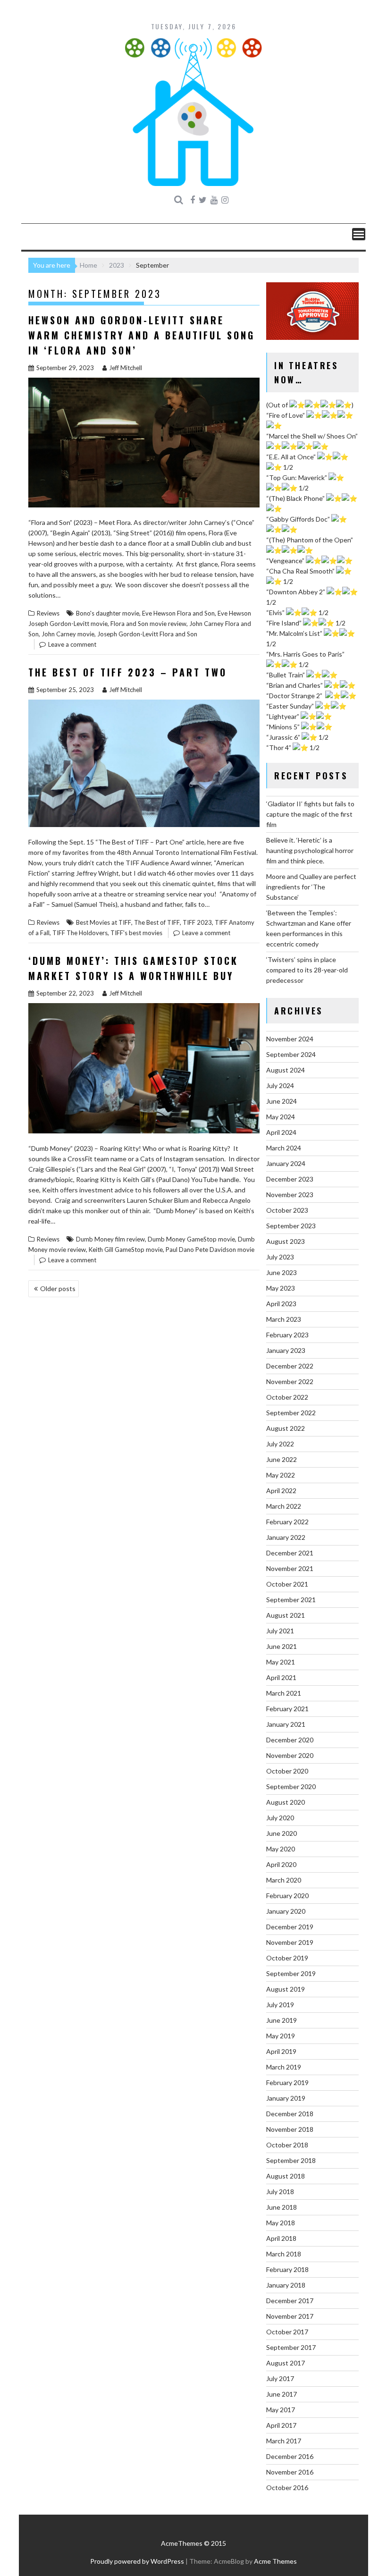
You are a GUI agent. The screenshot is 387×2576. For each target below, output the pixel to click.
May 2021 (281, 1662)
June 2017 (282, 2394)
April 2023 (281, 1304)
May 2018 (281, 2223)
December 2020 (290, 1740)
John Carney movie (68, 634)
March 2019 (284, 2067)
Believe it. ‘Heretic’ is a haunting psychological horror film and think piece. (310, 850)
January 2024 (286, 1163)
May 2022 (281, 1475)
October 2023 (287, 1210)
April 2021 (281, 1677)
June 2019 (282, 2020)
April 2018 (281, 2238)
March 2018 (284, 2254)
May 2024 (281, 1117)
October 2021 (287, 1584)
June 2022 (282, 1459)
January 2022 (286, 1537)
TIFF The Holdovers (80, 933)
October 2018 (287, 2145)
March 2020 (284, 1880)
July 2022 (280, 1444)
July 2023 (280, 1257)
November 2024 (290, 1039)
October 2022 (287, 1397)
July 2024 (280, 1085)
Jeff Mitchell (126, 368)
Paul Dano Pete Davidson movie (210, 1250)
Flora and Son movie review (148, 624)
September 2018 (291, 2160)
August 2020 (286, 1802)
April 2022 (281, 1491)
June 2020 (282, 1833)
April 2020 (281, 1864)
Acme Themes (275, 2561)
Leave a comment (72, 644)
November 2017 (290, 2316)
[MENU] (359, 234)
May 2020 (281, 1849)
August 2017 (286, 2363)
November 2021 (290, 1568)
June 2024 (282, 1101)
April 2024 (281, 1132)
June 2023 (282, 1272)
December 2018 (290, 2114)
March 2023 (284, 1319)
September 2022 (291, 1413)
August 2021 (286, 1615)
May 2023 (281, 1288)
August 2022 (286, 1428)
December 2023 (290, 1179)
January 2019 (286, 2098)
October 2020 (287, 1771)
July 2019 (280, 2005)
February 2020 (287, 1896)
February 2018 (287, 2269)
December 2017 (290, 2301)
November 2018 (290, 2129)
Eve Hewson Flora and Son (178, 613)
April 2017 (281, 2425)
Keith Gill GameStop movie (126, 1250)
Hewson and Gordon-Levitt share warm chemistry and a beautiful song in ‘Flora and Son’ (142, 335)
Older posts (58, 1288)
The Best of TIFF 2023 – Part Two (128, 672)
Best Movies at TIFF (104, 922)
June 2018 (282, 2207)
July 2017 (280, 2378)
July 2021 (280, 1631)
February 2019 (287, 2082)
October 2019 (287, 1958)
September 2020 (291, 1786)
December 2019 (290, 1927)
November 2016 (290, 2472)
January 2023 (286, 1350)
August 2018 (286, 2176)
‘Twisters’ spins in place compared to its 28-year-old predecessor (307, 970)
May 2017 (281, 2410)
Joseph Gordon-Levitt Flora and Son (147, 634)
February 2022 (287, 1522)
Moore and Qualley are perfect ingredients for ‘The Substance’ (311, 887)
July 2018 (280, 2192)
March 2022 (284, 1506)
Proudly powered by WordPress (137, 2561)
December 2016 (290, 2456)
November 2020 (290, 1755)
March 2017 (284, 2441)
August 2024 (286, 1070)
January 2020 (286, 1911)
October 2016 (287, 2487)
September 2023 (291, 1226)
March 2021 (284, 1693)
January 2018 (286, 2285)
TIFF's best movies (136, 933)
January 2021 (286, 1724)
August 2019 (286, 1989)
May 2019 (281, 2036)
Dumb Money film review (110, 1239)
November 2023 (290, 1195)
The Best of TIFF (157, 922)
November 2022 (290, 1381)
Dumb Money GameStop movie (191, 1239)
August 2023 (286, 1241)
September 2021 (291, 1600)
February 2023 (287, 1335)
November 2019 (290, 1942)
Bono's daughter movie (108, 613)
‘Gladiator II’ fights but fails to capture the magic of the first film (310, 814)
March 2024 (284, 1148)
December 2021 (290, 1553)
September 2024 (291, 1054)
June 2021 (282, 1646)
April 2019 (281, 2051)
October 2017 (287, 2332)
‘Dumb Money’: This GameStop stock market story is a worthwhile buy (133, 968)
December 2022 (290, 1366)
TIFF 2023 (197, 922)
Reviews (48, 613)
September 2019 (291, 1973)
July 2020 (280, 1818)
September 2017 (291, 2347)
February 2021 (287, 1709)
